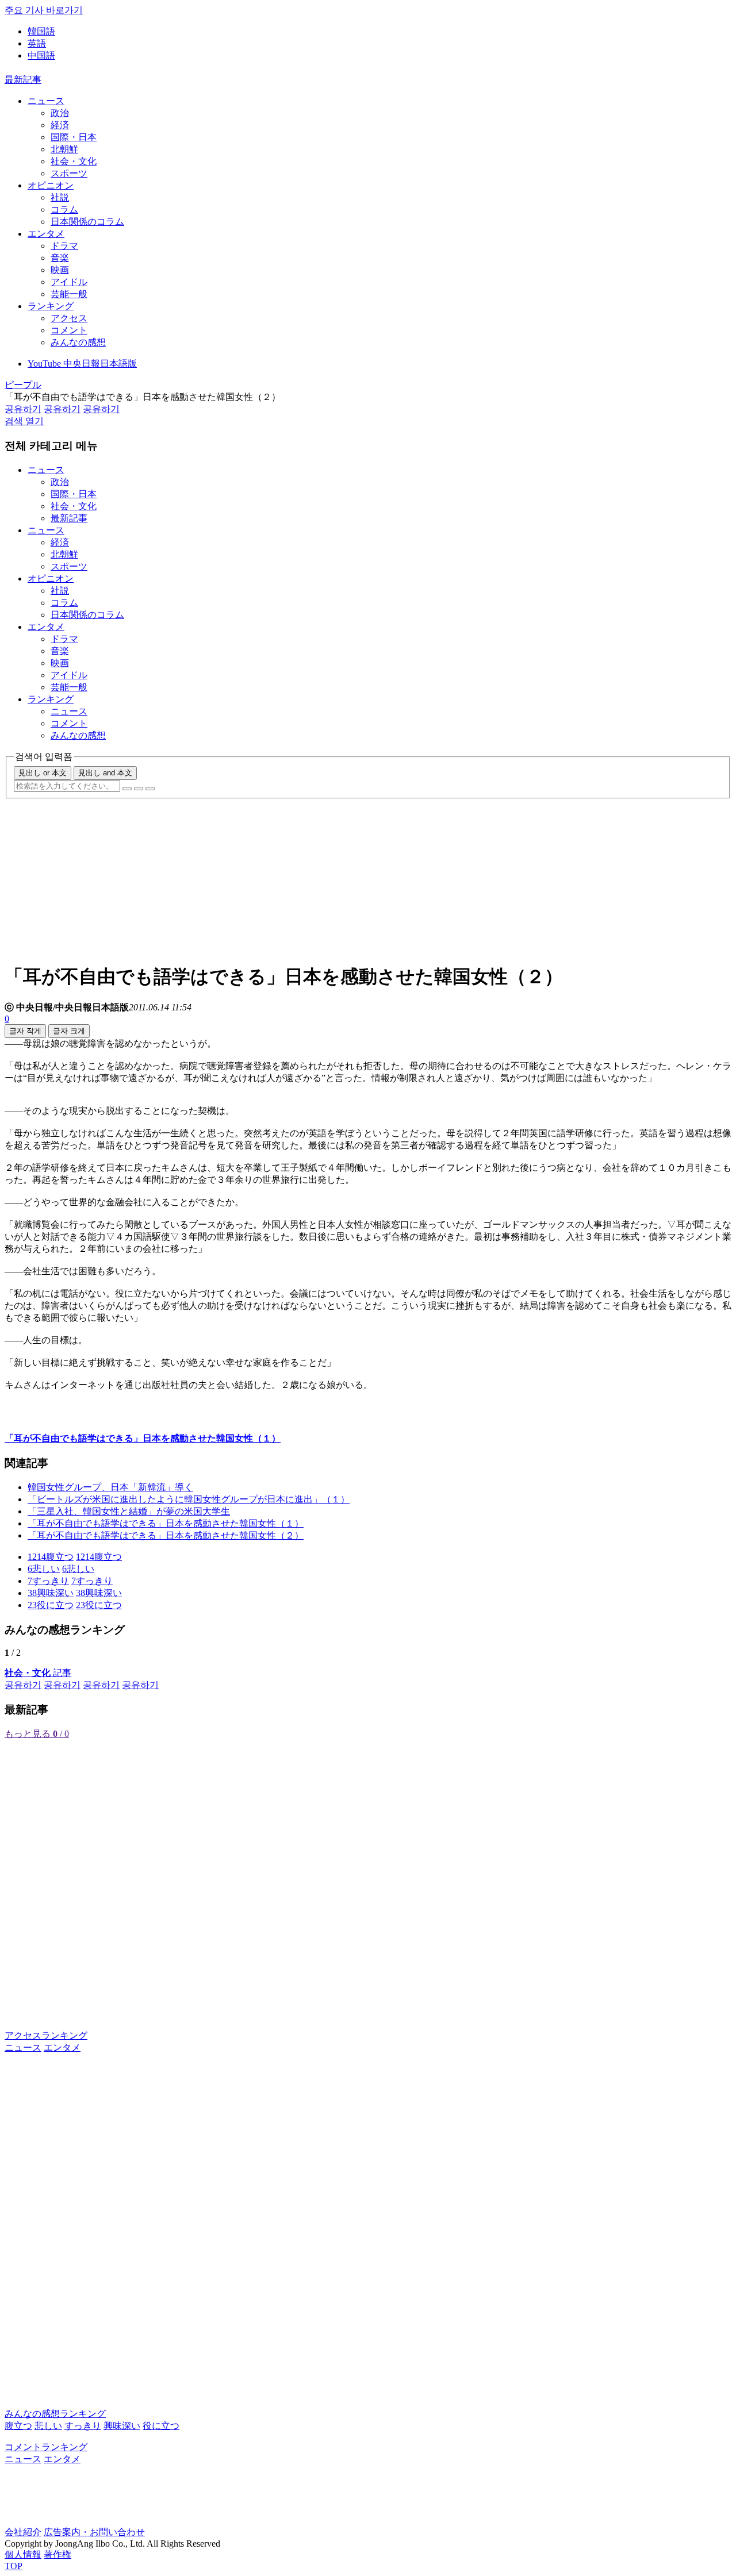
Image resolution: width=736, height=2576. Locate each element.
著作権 (57, 2554)
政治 (60, 113)
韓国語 (41, 31)
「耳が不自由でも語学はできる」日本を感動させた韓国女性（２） (166, 1535)
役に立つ (161, 2426)
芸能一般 (69, 294)
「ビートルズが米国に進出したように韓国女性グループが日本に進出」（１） (189, 1499)
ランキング (51, 306)
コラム (64, 209)
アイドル (69, 282)
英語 (37, 43)
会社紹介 (23, 2532)
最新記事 (23, 80)
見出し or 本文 (43, 773)
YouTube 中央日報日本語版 (82, 364)
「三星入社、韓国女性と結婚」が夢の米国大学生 (129, 1511)
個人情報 (23, 2554)
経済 (60, 125)
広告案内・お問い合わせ (94, 2532)
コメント (69, 330)
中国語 (41, 55)
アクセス (69, 318)
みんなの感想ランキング (55, 2414)
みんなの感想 (78, 342)
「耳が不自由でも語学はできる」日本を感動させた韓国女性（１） (166, 1523)
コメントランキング (46, 2447)
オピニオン (51, 185)
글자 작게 (25, 1031)
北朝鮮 (64, 149)
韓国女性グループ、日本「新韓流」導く (110, 1487)
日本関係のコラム (87, 222)
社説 (60, 197)
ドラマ (64, 246)
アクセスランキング (46, 2035)
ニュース (46, 101)
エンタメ (46, 234)
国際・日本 (74, 137)
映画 (60, 270)
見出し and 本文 (105, 773)
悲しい (48, 2426)
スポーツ (69, 173)
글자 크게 (69, 1031)
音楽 (60, 258)
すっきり (83, 2426)
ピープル (23, 385)
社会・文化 (74, 161)
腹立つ (18, 2426)
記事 (38, 1673)
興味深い (122, 2426)
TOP (14, 2566)
